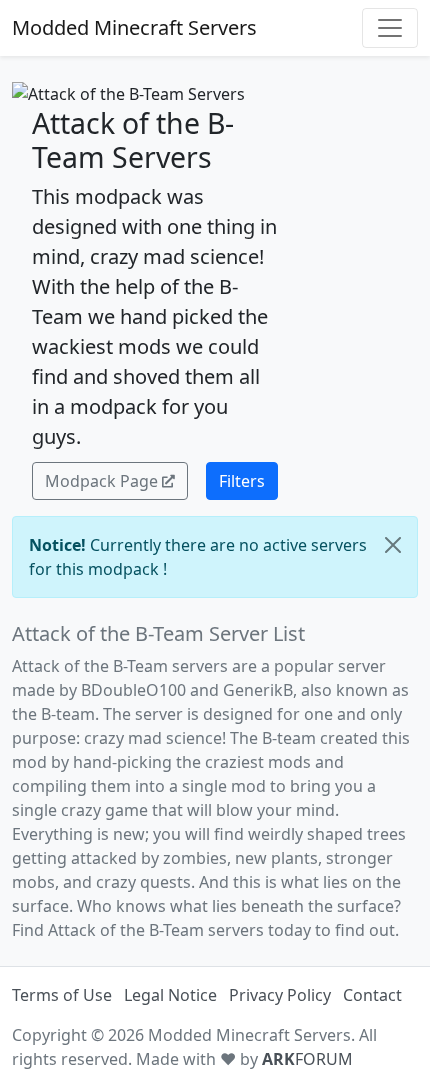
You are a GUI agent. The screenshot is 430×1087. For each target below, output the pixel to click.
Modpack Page (101, 481)
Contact (372, 995)
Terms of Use (62, 995)
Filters (242, 481)
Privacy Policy (280, 995)
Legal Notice (170, 995)
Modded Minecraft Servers (134, 27)
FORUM (307, 1059)
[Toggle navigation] (390, 28)
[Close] (393, 545)
